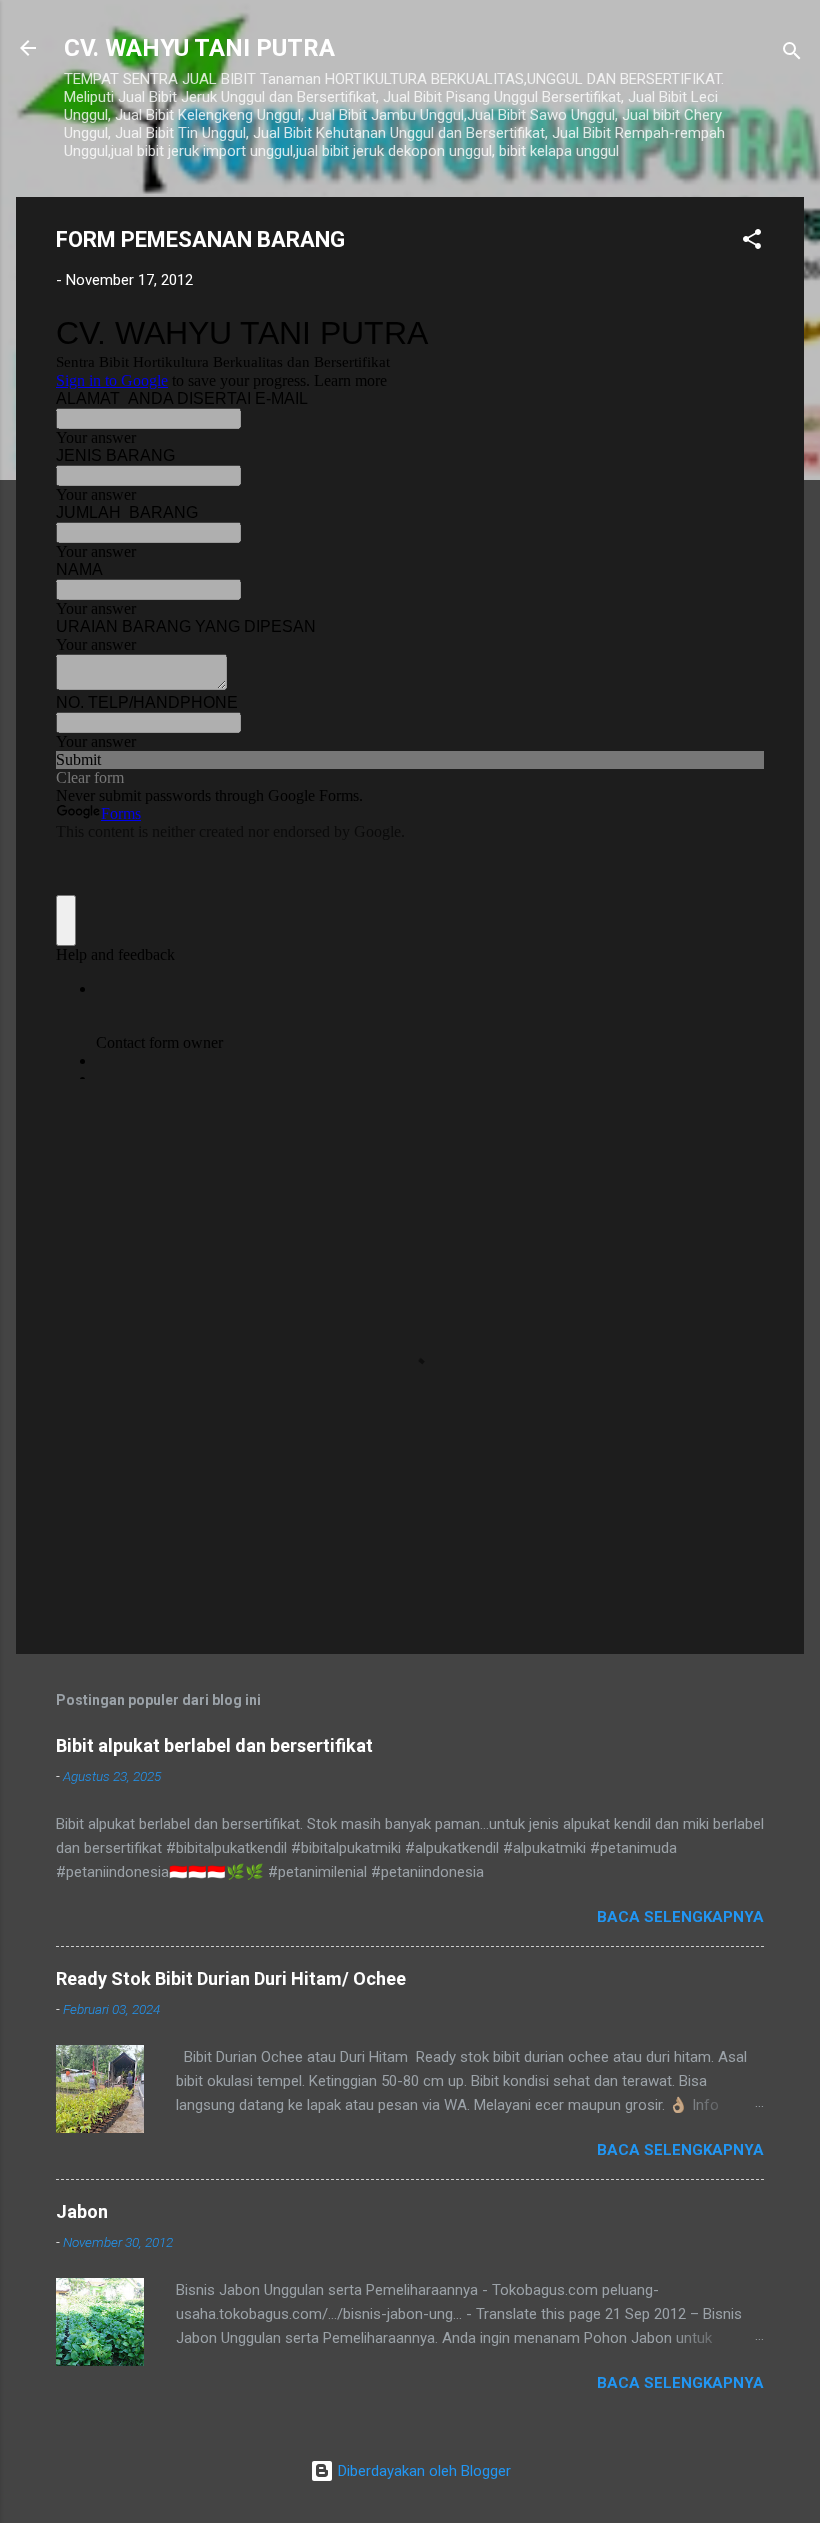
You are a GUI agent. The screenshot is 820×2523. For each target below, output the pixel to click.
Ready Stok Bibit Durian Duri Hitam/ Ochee (231, 1978)
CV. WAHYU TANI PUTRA (199, 48)
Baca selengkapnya (680, 1917)
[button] (752, 242)
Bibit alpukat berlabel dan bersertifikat (214, 1745)
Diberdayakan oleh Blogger (422, 2471)
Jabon (82, 2211)
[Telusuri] (792, 54)
